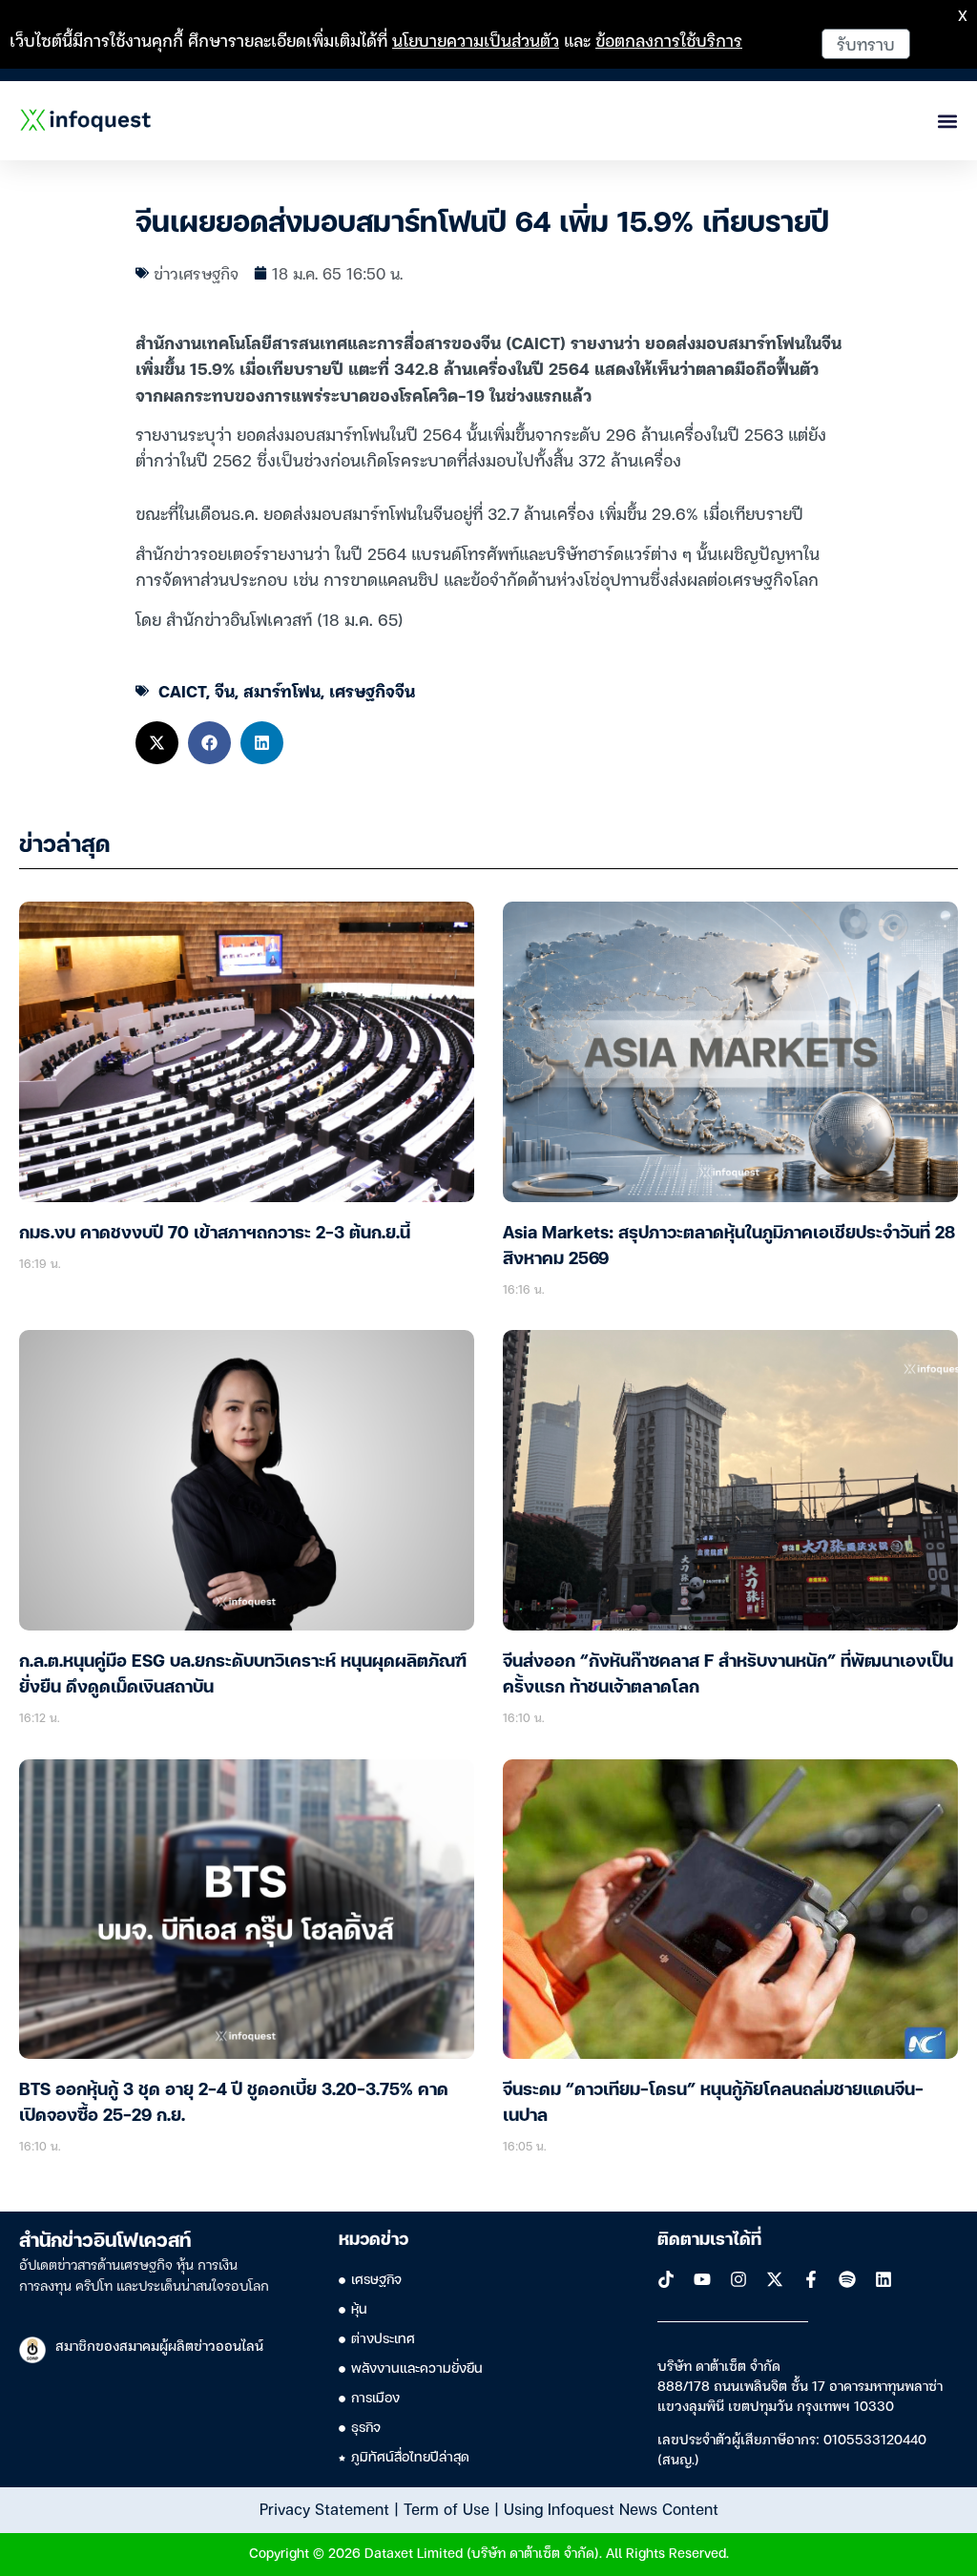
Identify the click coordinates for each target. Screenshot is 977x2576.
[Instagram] (738, 2279)
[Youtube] (702, 2279)
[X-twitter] (775, 2279)
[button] (157, 743)
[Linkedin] (883, 2279)
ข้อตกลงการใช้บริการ (669, 40)
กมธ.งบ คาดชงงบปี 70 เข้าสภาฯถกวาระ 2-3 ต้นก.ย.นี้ (215, 1234)
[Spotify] (847, 2279)
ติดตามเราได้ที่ (709, 2240)
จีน (225, 690)
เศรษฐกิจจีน (372, 690)
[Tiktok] (666, 2279)
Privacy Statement (324, 2508)
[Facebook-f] (811, 2279)
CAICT (182, 690)
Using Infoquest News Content (611, 2508)
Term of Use (447, 2508)
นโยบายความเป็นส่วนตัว (476, 40)
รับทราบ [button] (866, 43)
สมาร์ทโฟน (282, 690)
